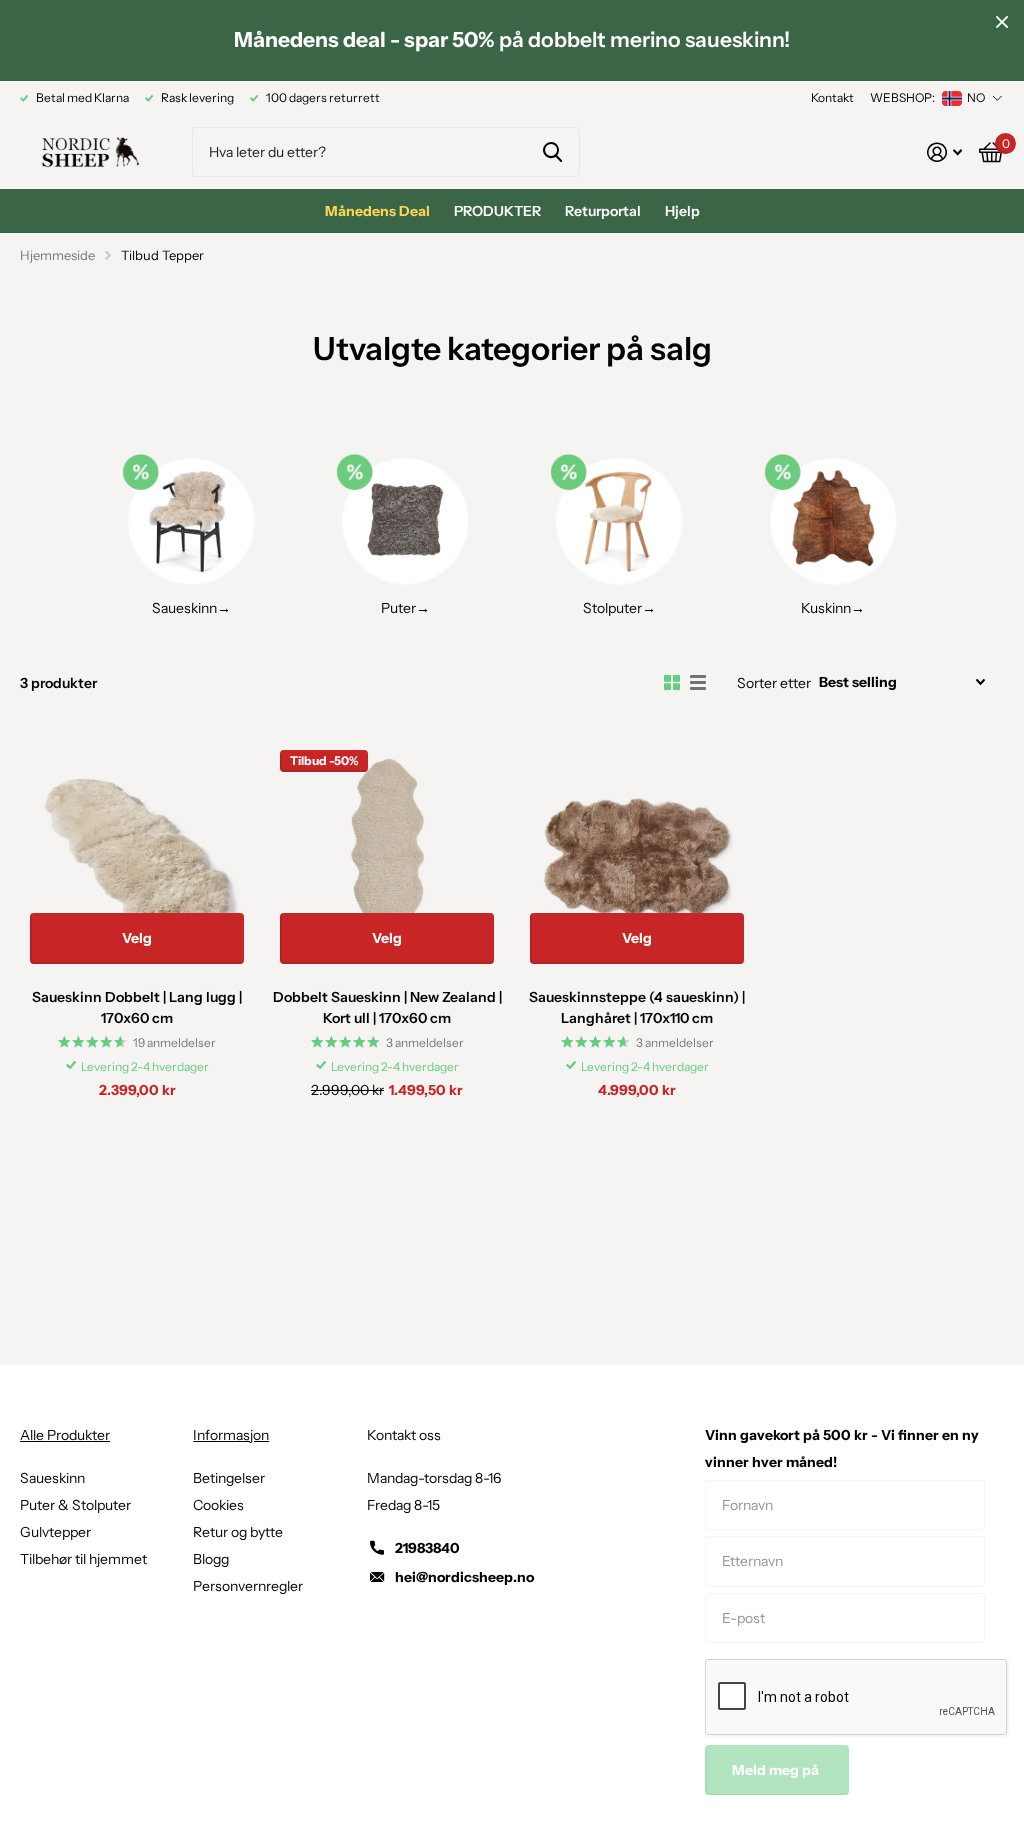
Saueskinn (52, 1478)
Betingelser (229, 1478)
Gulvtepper (55, 1532)
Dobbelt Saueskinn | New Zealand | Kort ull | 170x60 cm (387, 1007)
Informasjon (231, 1435)
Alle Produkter (65, 1435)
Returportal (603, 211)
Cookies (218, 1505)
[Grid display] (672, 683)
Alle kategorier (497, 211)
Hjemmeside (57, 255)
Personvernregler (248, 1586)
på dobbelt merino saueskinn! (512, 39)
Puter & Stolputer (75, 1505)
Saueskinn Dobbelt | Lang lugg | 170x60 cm (137, 1007)
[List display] (698, 683)
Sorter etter (774, 683)
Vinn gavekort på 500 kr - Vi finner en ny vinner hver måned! (842, 1448)
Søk (552, 152)
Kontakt (832, 97)
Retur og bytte (238, 1532)
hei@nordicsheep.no (464, 1577)
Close (1002, 22)
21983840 (427, 1548)
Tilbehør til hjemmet (83, 1559)
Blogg (211, 1559)
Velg (137, 938)
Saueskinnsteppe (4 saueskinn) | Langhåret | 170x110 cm (637, 1007)
